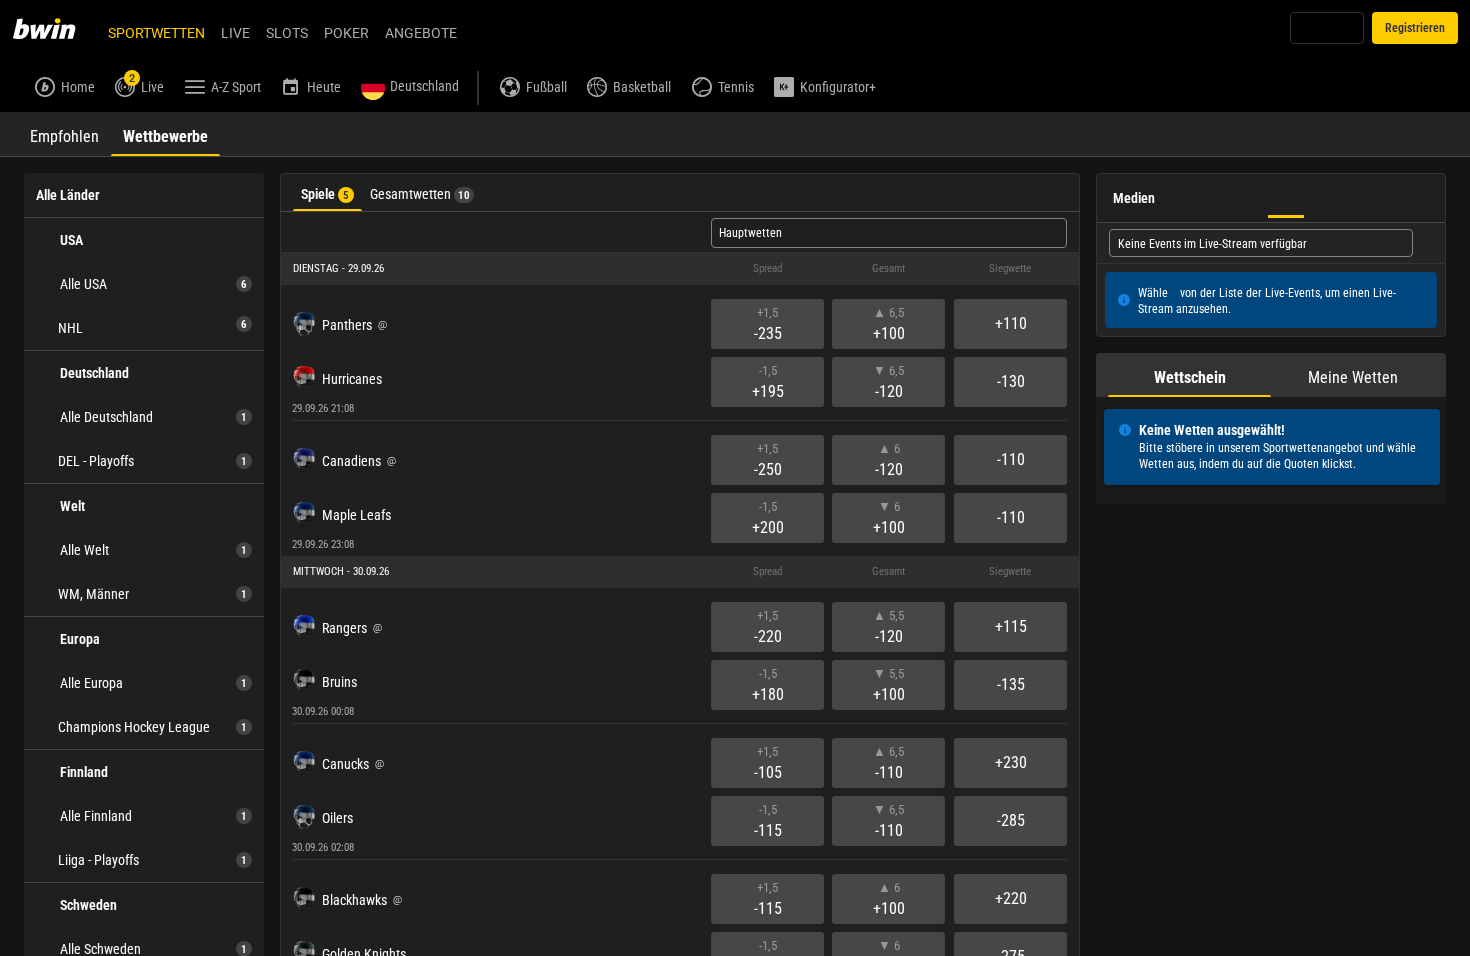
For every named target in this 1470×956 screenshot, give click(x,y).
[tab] (64, 134)
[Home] (56, 28)
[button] (680, 269)
